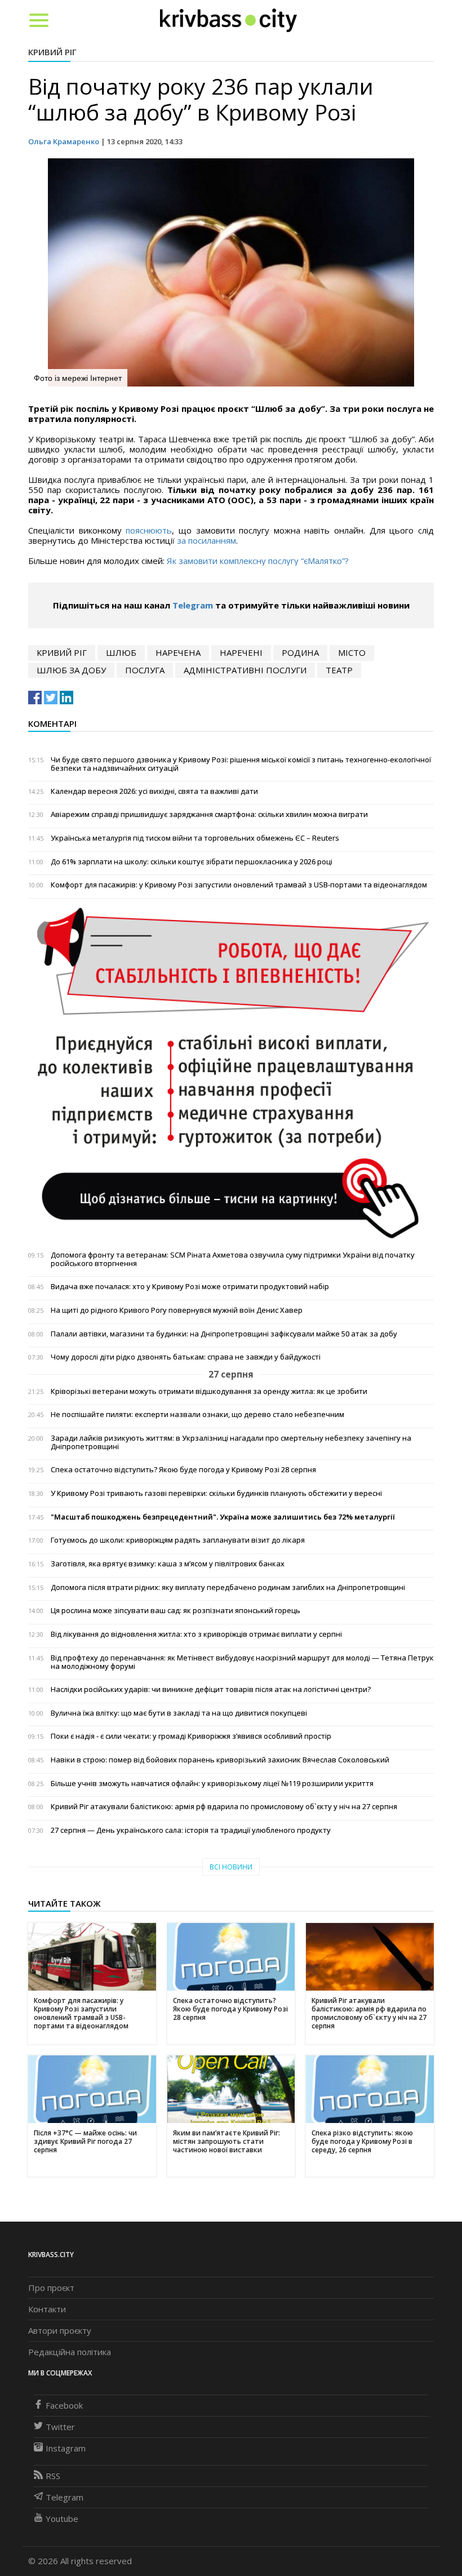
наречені (241, 652)
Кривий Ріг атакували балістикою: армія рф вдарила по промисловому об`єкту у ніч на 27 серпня (224, 1807)
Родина (300, 652)
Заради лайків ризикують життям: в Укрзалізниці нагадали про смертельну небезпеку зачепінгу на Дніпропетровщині (231, 1442)
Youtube (62, 2519)
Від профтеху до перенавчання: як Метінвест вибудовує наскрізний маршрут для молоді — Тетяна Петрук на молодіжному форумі (242, 1662)
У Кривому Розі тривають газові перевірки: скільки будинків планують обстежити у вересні (216, 1493)
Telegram (193, 605)
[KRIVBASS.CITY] (228, 20)
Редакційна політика (70, 2352)
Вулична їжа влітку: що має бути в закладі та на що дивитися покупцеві (179, 1713)
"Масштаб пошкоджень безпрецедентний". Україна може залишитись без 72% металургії (223, 1517)
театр (339, 670)
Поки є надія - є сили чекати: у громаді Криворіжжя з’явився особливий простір (191, 1736)
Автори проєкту (60, 2330)
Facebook (64, 2405)
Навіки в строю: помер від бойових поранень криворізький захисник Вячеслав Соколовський (220, 1760)
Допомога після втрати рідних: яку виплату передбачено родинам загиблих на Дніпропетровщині (228, 1587)
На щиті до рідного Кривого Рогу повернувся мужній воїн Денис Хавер (177, 1310)
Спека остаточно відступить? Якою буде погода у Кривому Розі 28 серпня (183, 1470)
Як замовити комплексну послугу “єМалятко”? (258, 561)
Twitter (60, 2427)
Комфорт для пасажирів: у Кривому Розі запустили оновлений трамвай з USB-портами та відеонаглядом (239, 885)
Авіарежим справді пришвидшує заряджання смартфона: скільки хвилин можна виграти (209, 814)
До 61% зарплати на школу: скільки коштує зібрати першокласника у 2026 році (192, 862)
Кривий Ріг (52, 52)
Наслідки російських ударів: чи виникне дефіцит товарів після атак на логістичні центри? (211, 1689)
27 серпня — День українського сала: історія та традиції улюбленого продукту (191, 1830)
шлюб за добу (71, 670)
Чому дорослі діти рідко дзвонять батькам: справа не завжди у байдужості (186, 1357)
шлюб (121, 652)
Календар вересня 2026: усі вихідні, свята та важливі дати (154, 791)
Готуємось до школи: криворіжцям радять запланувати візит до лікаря (178, 1540)
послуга (145, 670)
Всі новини (231, 1867)
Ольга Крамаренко (64, 141)
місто (352, 652)
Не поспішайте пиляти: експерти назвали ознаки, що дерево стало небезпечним (197, 1414)
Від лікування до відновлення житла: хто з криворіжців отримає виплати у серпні (196, 1634)
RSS (53, 2476)
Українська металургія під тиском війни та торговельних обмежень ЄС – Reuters (195, 838)
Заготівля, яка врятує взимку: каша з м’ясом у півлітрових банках (168, 1564)
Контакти (47, 2309)
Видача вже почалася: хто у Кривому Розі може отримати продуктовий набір (190, 1287)
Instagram (66, 2448)
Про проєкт (51, 2288)
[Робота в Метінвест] (231, 1073)
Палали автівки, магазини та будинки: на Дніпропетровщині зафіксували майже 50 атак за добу (224, 1334)
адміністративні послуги (245, 670)
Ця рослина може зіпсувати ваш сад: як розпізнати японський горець (176, 1611)
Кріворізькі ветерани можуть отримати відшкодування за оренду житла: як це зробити (209, 1391)
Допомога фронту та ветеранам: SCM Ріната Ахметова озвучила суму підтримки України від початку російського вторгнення (233, 1259)
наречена (178, 652)
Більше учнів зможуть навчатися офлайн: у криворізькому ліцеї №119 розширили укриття (212, 1784)
